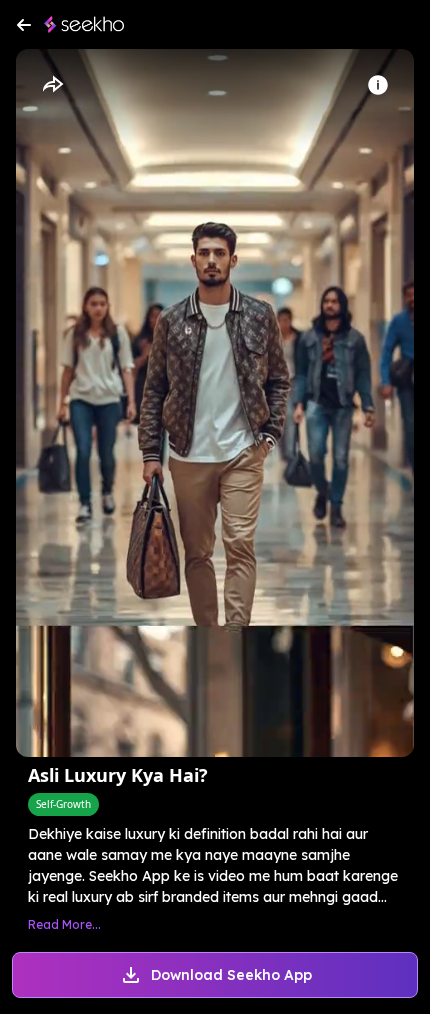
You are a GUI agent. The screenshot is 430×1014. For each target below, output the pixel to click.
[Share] (52, 85)
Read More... (64, 924)
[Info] (378, 85)
